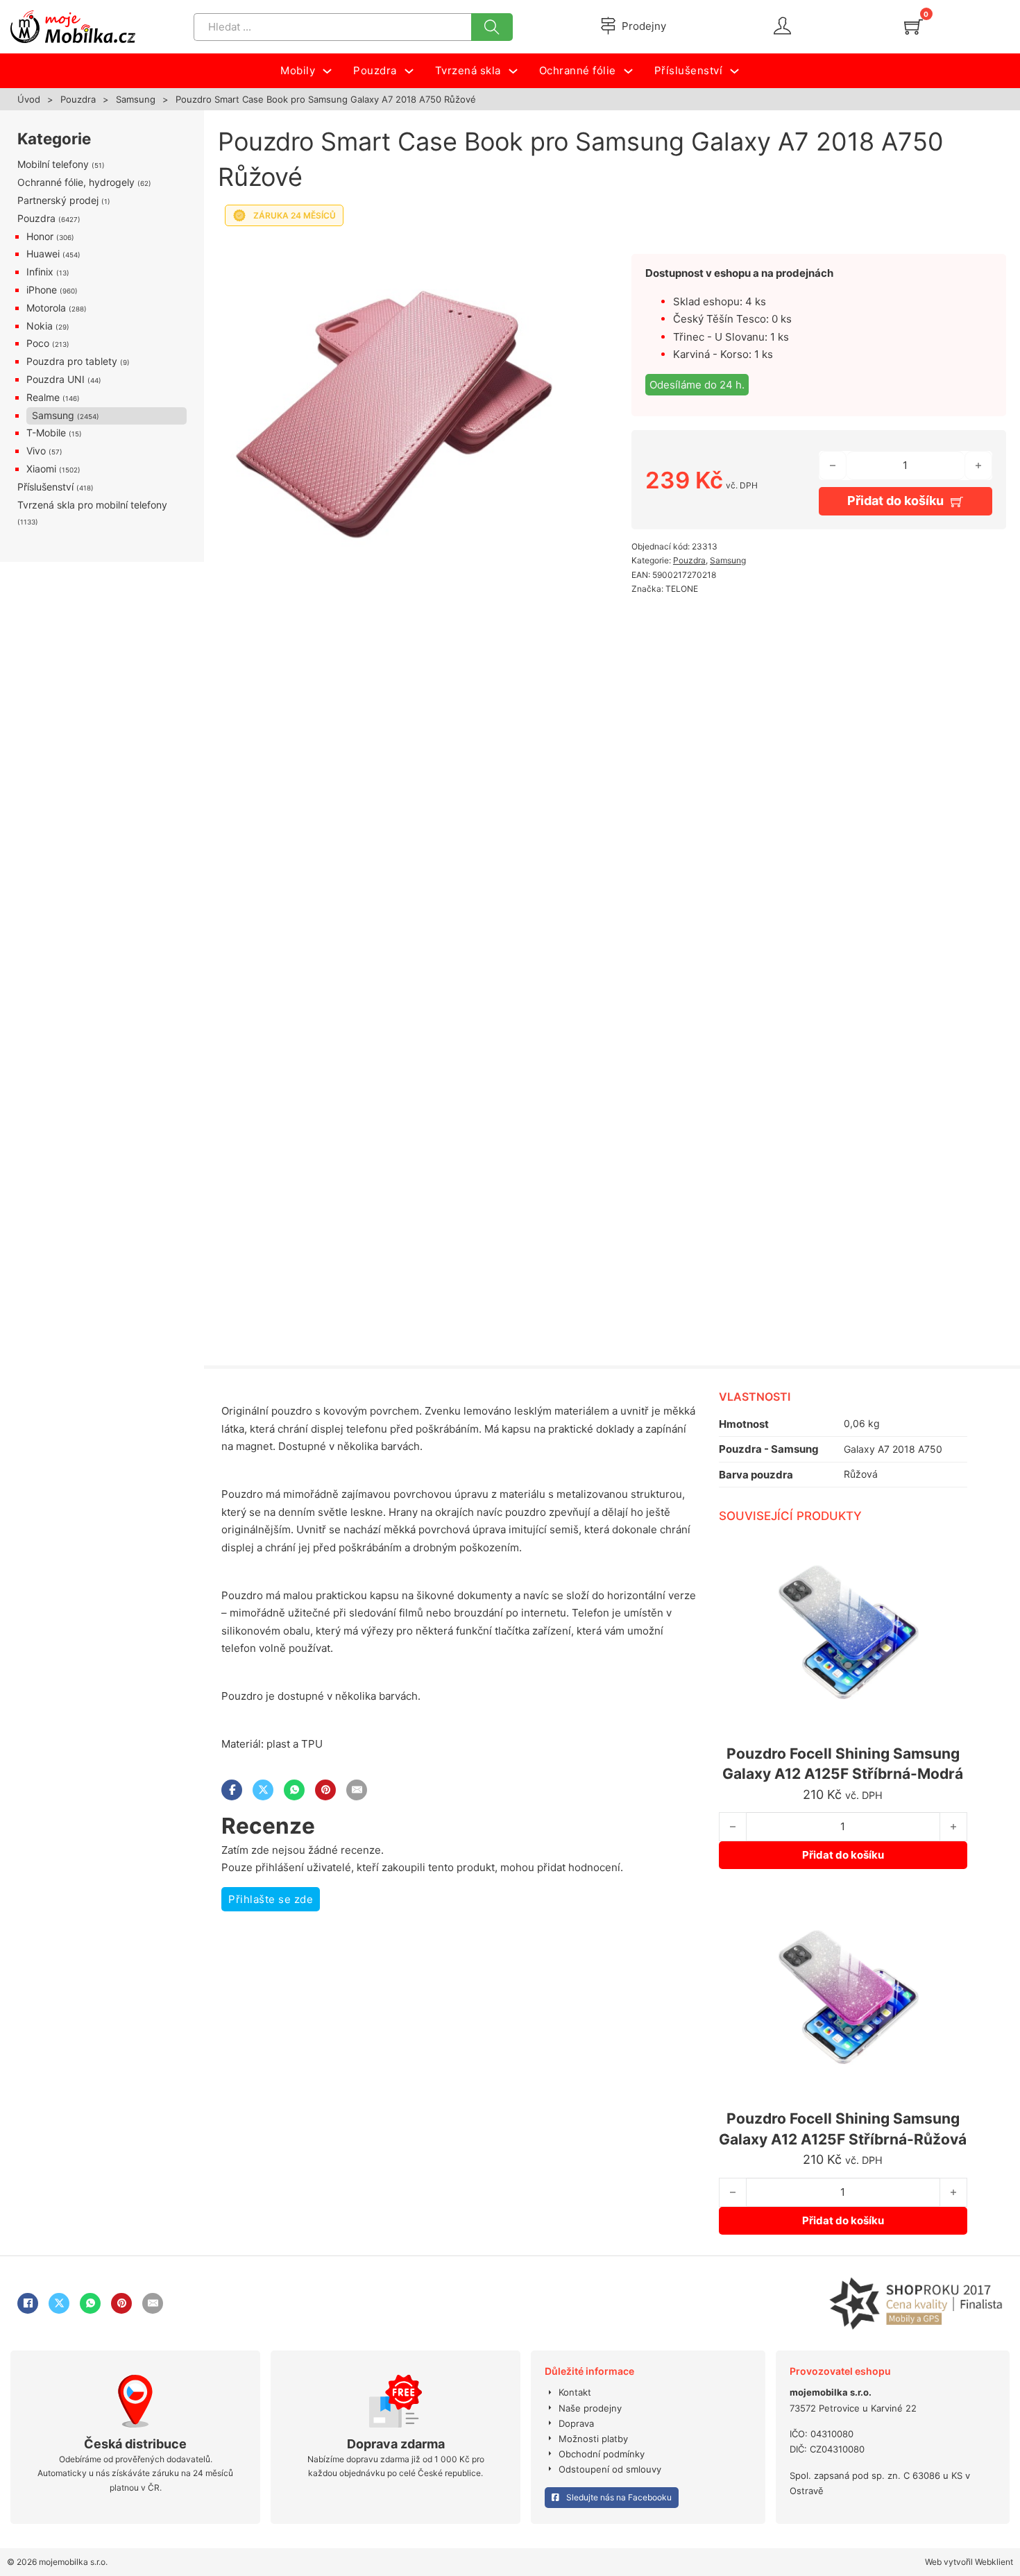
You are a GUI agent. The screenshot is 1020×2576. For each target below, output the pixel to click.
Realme (43, 397)
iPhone (42, 290)
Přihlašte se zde (271, 1899)
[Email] (357, 1790)
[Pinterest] (325, 1790)
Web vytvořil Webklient (969, 2562)
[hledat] (492, 27)
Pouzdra (78, 99)
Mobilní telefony (53, 164)
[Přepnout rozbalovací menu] (327, 71)
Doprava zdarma (396, 2444)
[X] (263, 1790)
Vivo (36, 451)
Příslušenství (45, 487)
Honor (40, 236)
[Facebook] (232, 1790)
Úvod (29, 99)
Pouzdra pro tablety (72, 361)
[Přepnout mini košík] (913, 27)
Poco (38, 343)
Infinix (40, 272)
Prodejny (644, 26)
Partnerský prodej (58, 200)
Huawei (43, 254)
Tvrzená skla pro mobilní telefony (92, 505)
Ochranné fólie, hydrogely (76, 182)
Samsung (136, 99)
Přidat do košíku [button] (843, 1855)
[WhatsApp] (294, 1790)
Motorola (46, 308)
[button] (571, 252)
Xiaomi (41, 469)
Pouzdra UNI (56, 379)
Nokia (40, 326)
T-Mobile (46, 433)
